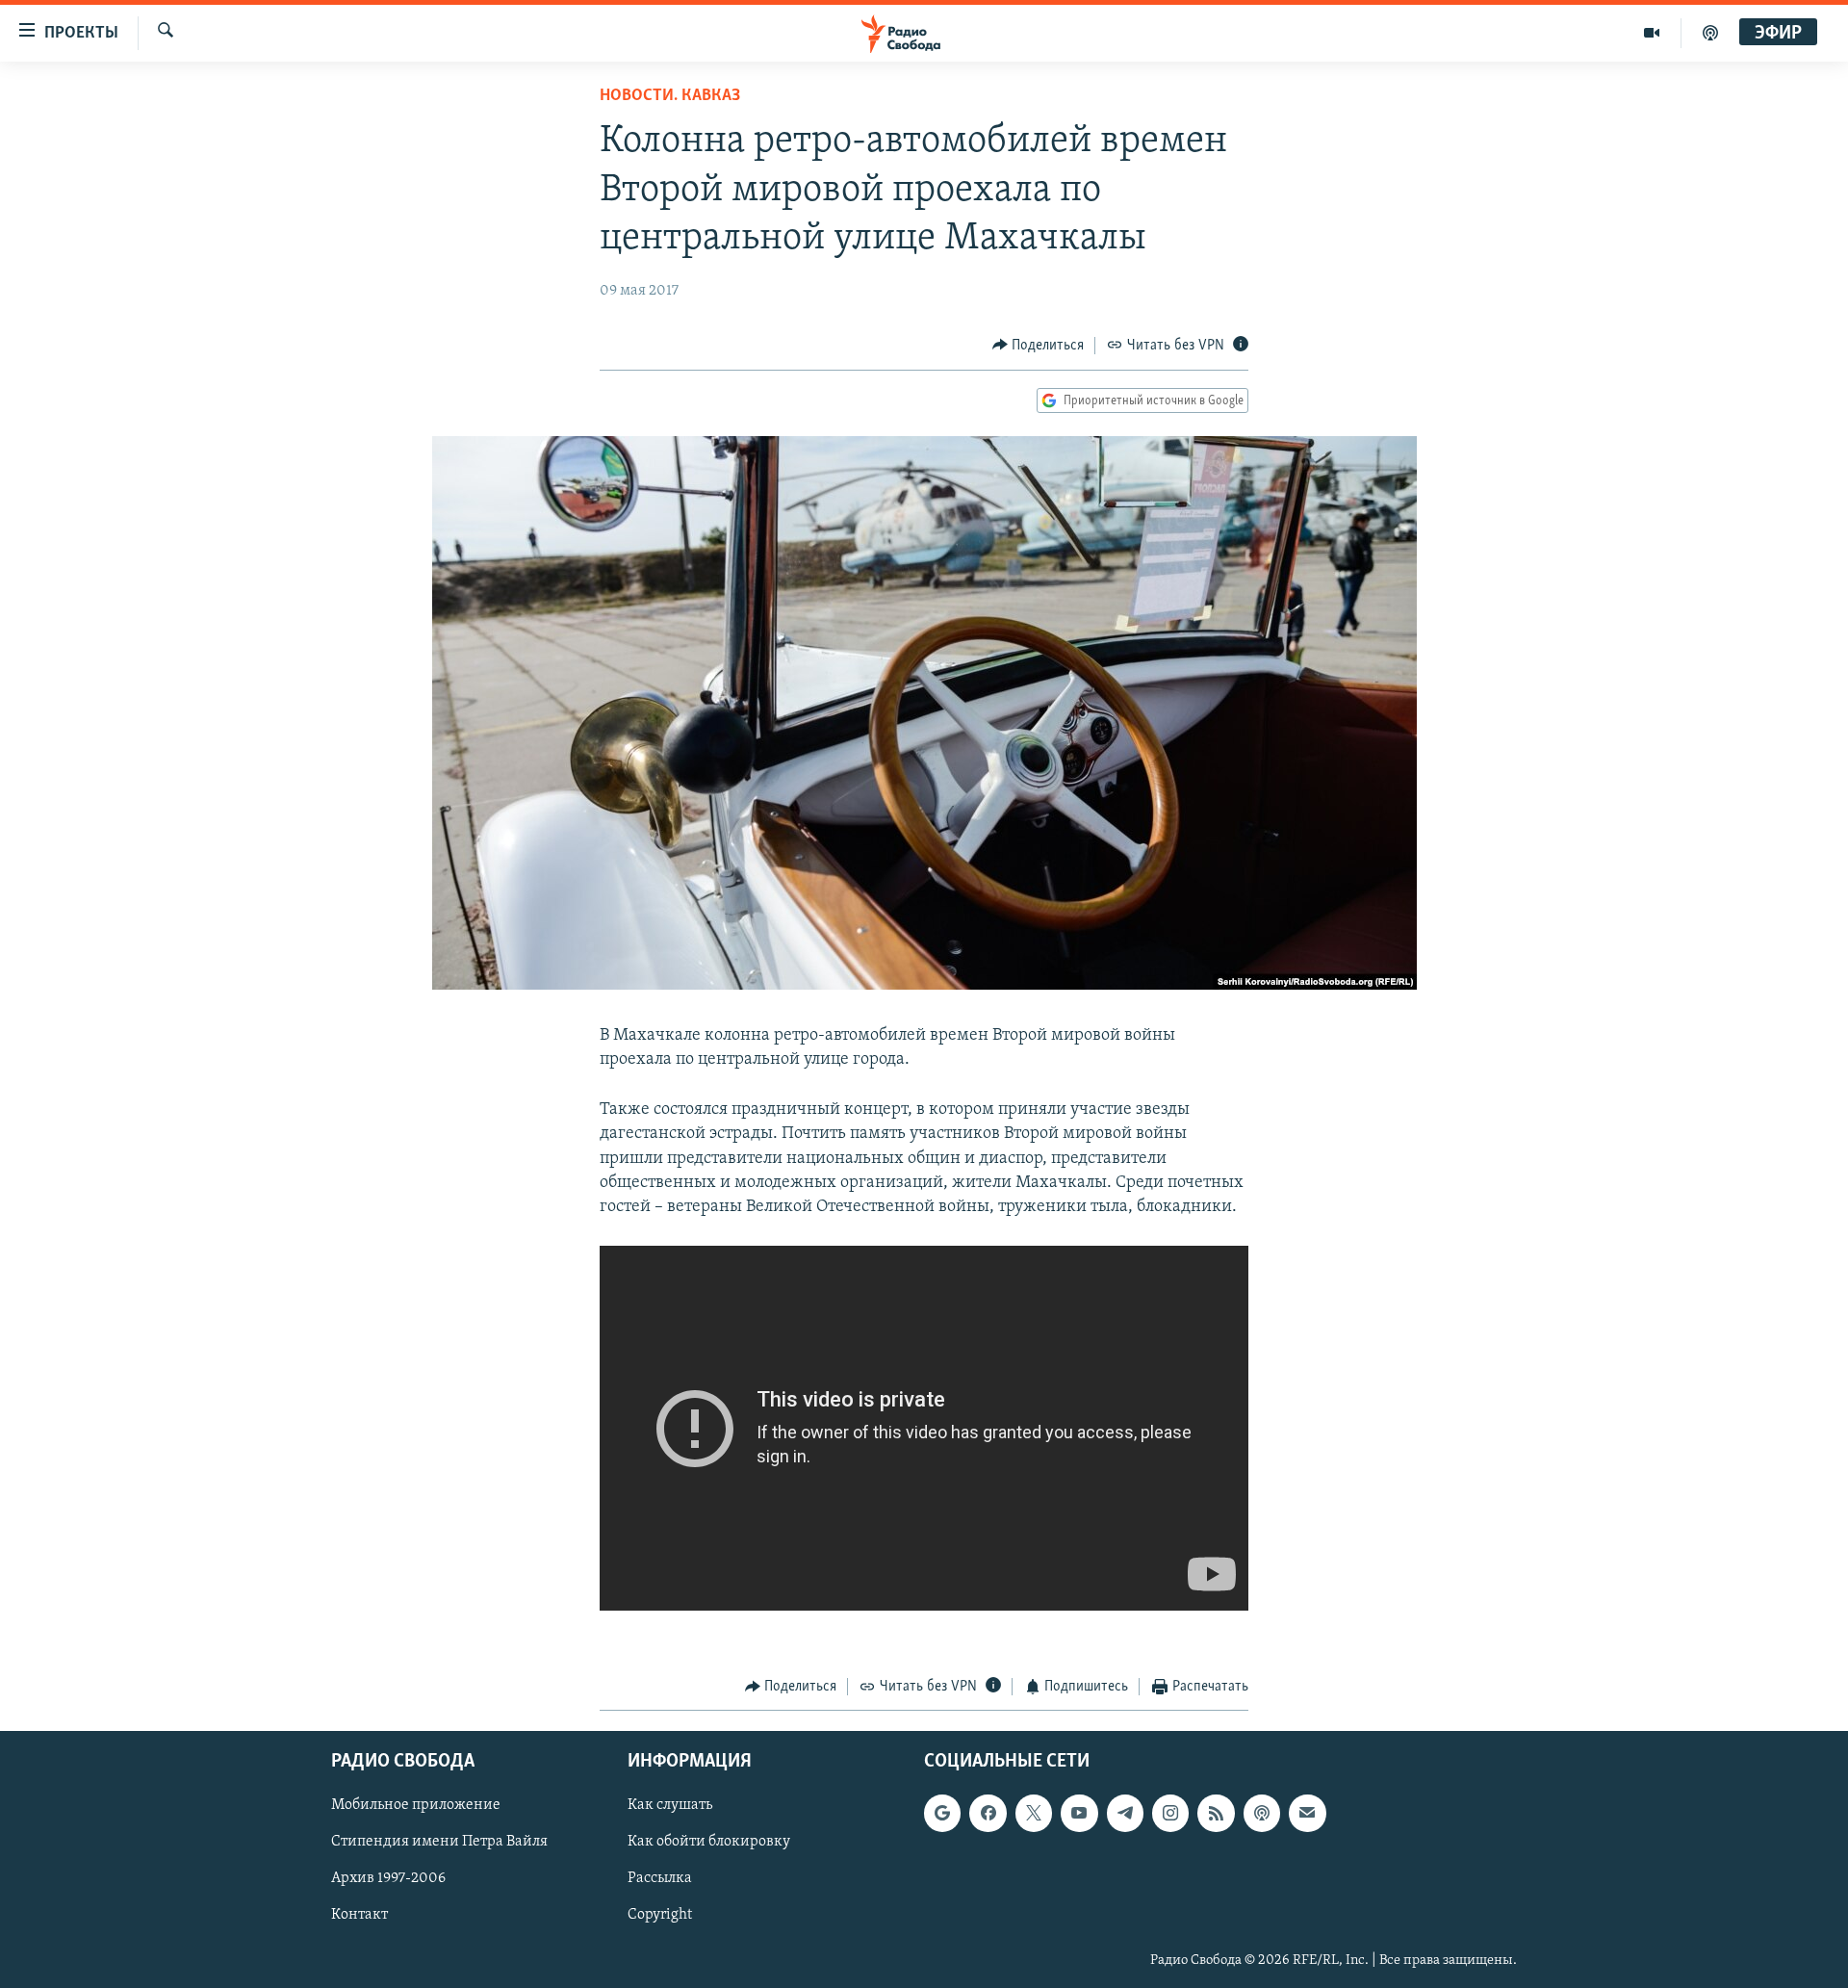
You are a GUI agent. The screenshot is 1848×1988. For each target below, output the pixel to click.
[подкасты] (1710, 33)
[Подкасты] (1262, 1813)
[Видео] (1652, 33)
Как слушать (670, 1805)
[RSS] (1216, 1813)
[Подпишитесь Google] (942, 1813)
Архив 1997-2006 (388, 1878)
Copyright (660, 1915)
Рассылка (660, 1878)
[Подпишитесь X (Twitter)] (1034, 1813)
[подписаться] (1307, 1813)
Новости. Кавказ (670, 96)
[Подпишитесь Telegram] (1125, 1813)
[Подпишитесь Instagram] (1170, 1813)
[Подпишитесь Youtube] (1079, 1813)
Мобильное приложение (416, 1805)
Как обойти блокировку (709, 1842)
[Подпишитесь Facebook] (988, 1813)
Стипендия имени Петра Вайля (439, 1842)
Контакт (359, 1915)
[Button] (1039, 346)
